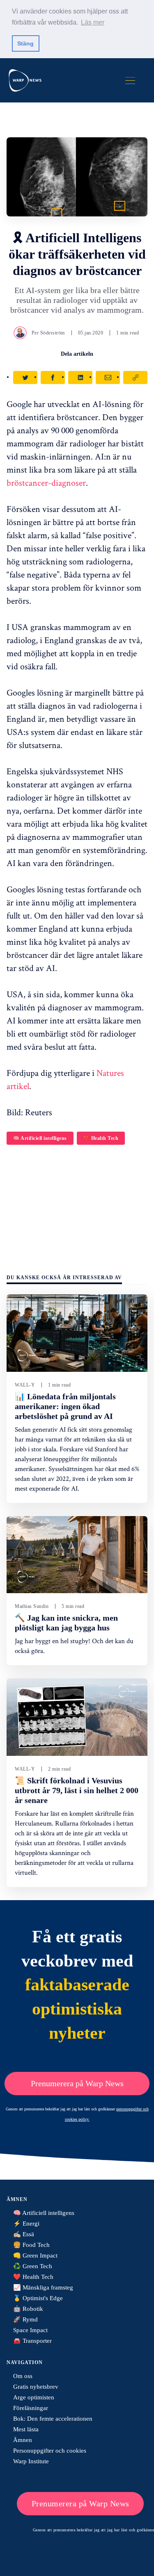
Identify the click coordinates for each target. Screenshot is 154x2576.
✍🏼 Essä (24, 2234)
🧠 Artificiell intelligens (40, 1138)
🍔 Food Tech (31, 2245)
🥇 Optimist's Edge (38, 2298)
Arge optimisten (34, 2397)
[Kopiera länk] (135, 377)
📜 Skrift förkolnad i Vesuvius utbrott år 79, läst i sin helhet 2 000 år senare (77, 1790)
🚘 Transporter (32, 2341)
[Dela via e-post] (108, 377)
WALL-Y (25, 1385)
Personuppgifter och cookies (50, 2451)
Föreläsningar (31, 2408)
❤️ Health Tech (101, 1138)
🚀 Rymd (25, 2319)
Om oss (23, 2376)
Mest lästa (26, 2429)
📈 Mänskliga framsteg (43, 2287)
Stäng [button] (25, 43)
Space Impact (30, 2330)
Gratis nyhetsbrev (36, 2387)
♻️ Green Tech (33, 2266)
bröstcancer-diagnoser (46, 482)
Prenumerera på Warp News (77, 2083)
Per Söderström (48, 333)
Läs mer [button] (93, 22)
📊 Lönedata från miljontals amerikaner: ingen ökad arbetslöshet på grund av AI (65, 1406)
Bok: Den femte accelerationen (53, 2419)
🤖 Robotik (28, 2309)
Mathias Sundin (32, 1606)
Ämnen (23, 2440)
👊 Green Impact (35, 2255)
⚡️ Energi (26, 2224)
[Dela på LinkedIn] (80, 377)
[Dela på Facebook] (53, 377)
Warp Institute (31, 2461)
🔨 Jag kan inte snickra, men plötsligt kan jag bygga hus (66, 1623)
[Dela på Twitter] (25, 377)
